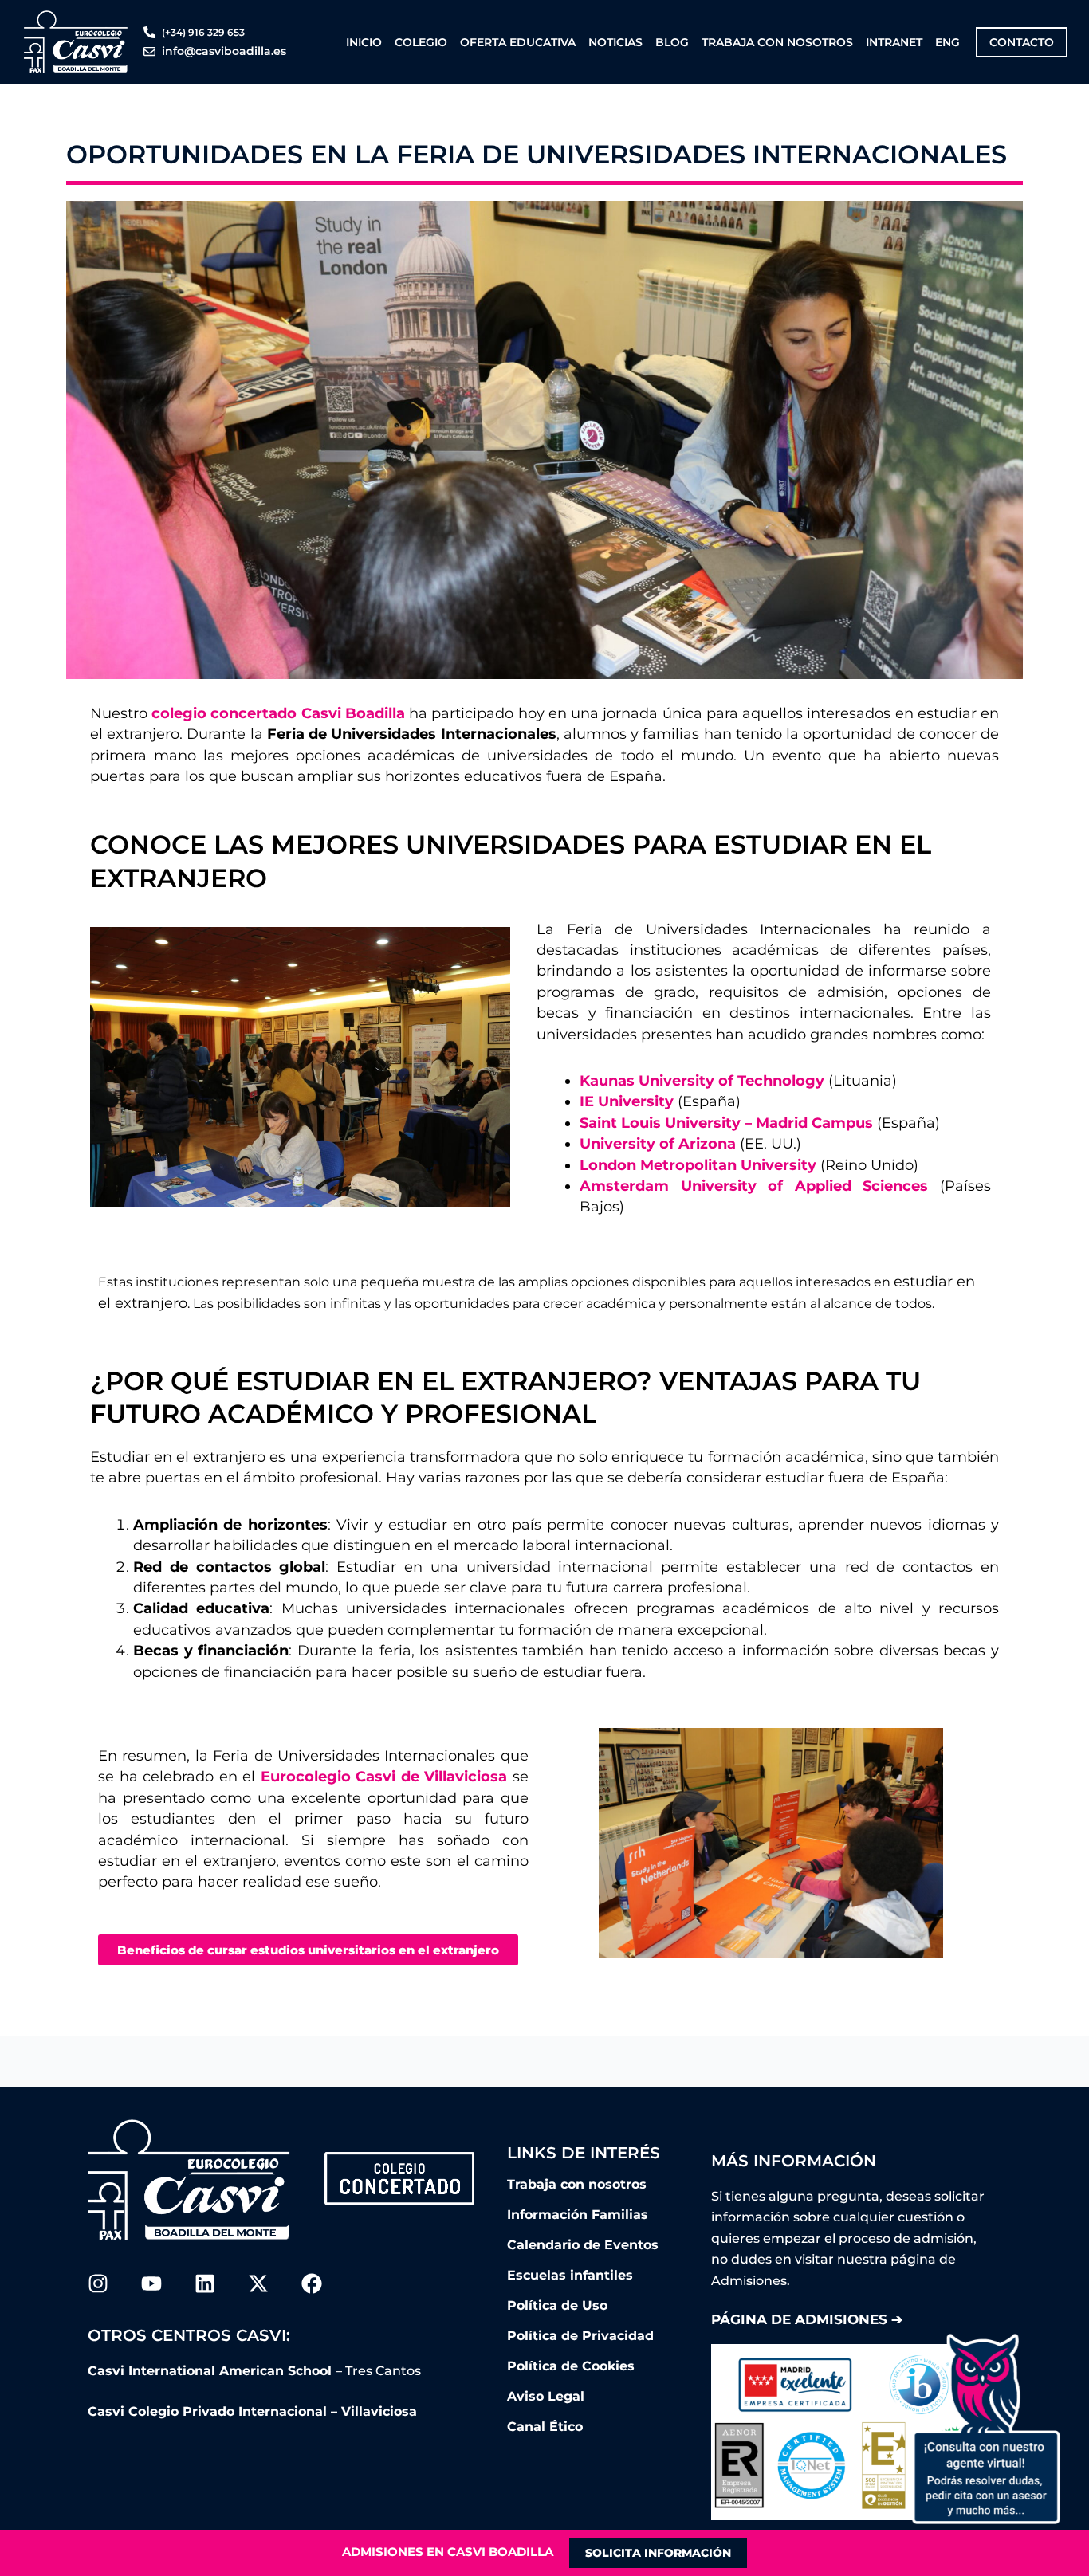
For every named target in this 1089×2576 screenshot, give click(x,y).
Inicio (364, 42)
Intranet (894, 42)
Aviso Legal (546, 2396)
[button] (985, 2429)
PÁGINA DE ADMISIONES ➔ (807, 2319)
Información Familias (578, 2215)
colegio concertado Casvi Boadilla (278, 713)
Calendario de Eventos (583, 2245)
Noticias (615, 42)
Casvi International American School (212, 2371)
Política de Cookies (571, 2366)
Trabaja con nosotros (777, 42)
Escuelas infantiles (570, 2275)
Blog (672, 42)
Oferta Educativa (518, 42)
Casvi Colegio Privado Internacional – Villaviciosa (252, 2411)
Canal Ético (545, 2427)
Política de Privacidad (580, 2336)
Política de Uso (557, 2305)
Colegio (421, 42)
